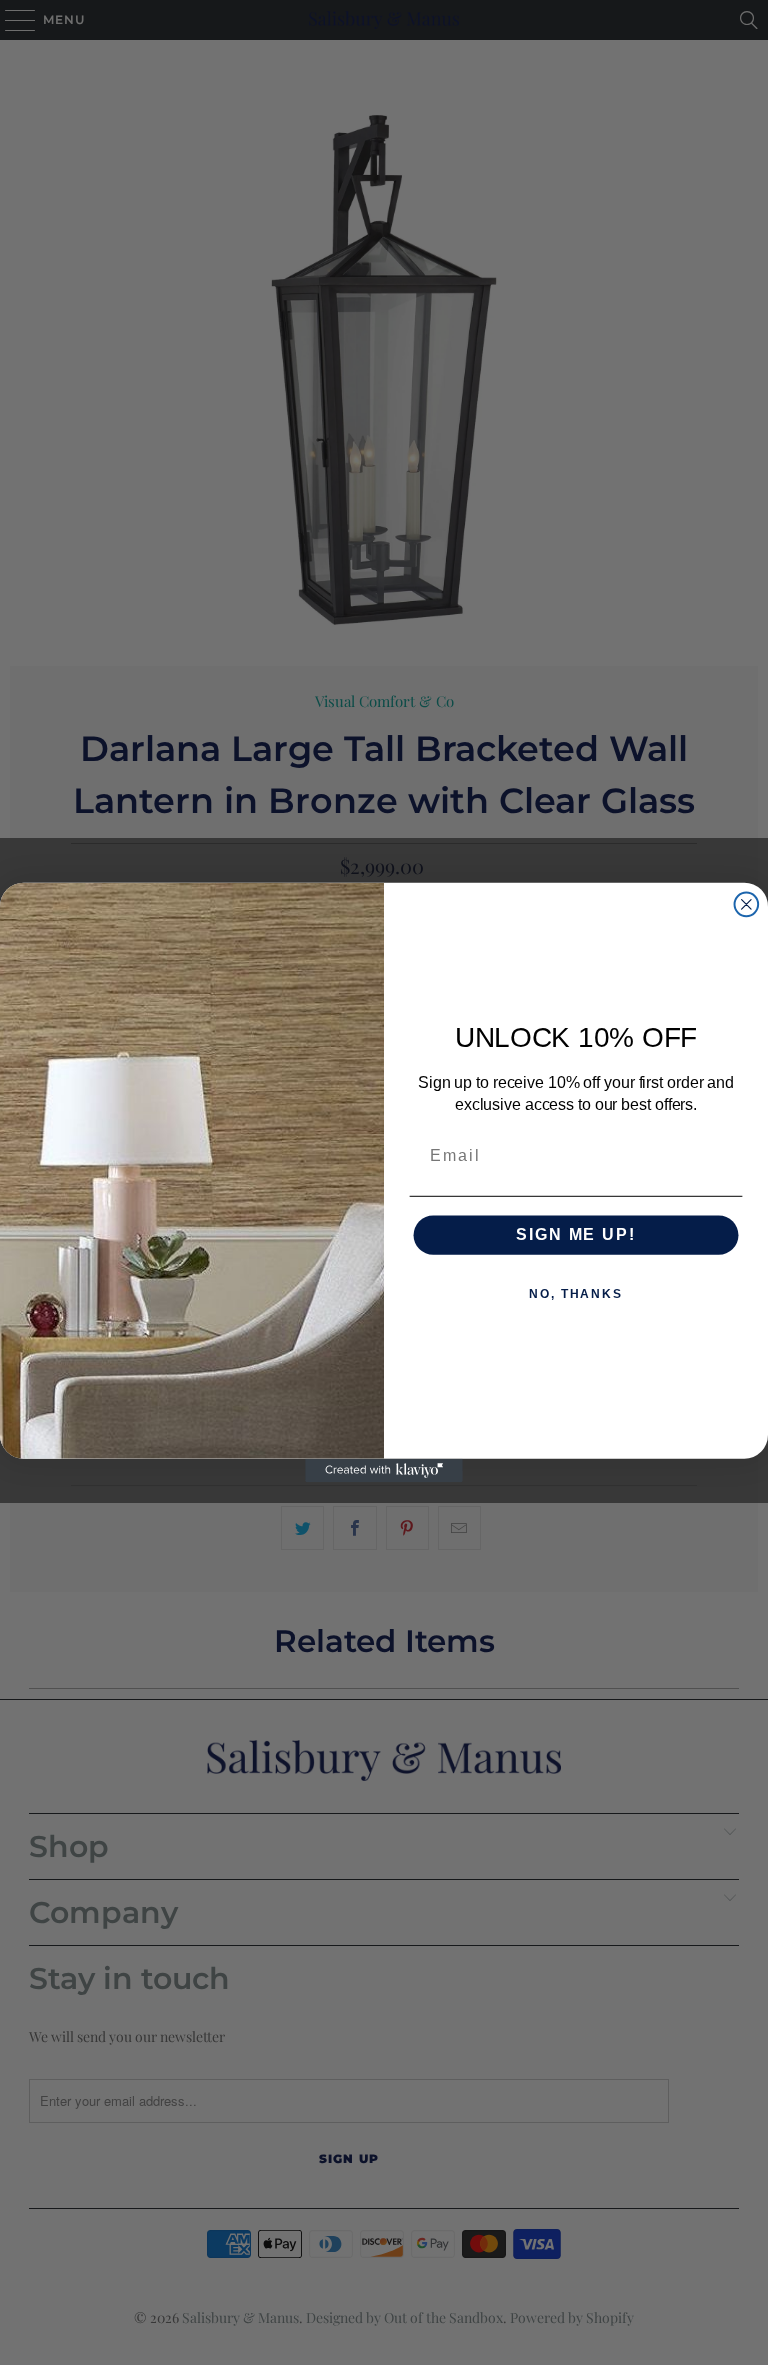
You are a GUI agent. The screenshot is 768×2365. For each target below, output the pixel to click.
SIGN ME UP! (575, 1235)
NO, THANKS (576, 1295)
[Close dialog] (747, 905)
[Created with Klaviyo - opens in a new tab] (384, 1471)
